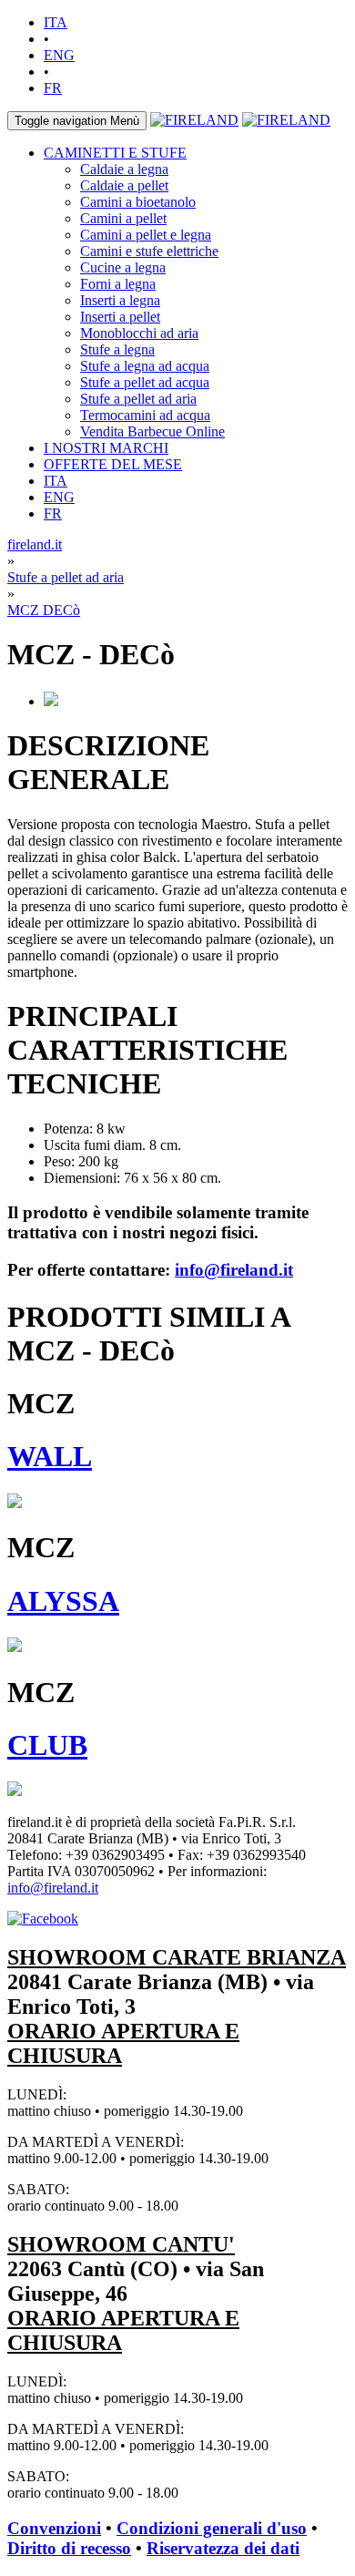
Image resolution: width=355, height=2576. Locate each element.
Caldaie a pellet (124, 185)
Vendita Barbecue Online (152, 431)
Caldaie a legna (124, 169)
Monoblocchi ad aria (139, 333)
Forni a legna (118, 284)
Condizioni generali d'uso (212, 2528)
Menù (77, 121)
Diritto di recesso (69, 2548)
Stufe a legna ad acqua (145, 366)
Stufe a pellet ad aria (138, 399)
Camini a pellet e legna (146, 235)
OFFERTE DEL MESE (113, 464)
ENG (59, 55)
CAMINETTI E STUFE (115, 153)
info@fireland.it (234, 1270)
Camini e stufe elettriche (149, 251)
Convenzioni (54, 2528)
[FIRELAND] (194, 120)
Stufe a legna (117, 349)
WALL (50, 1456)
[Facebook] (43, 1919)
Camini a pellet (123, 218)
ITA (56, 22)
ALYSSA (63, 1601)
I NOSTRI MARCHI (106, 448)
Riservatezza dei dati (223, 2548)
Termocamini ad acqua (145, 415)
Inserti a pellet (120, 317)
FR (53, 88)
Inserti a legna (120, 300)
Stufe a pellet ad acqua (145, 382)
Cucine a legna (123, 267)
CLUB (47, 1745)
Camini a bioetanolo (138, 202)
